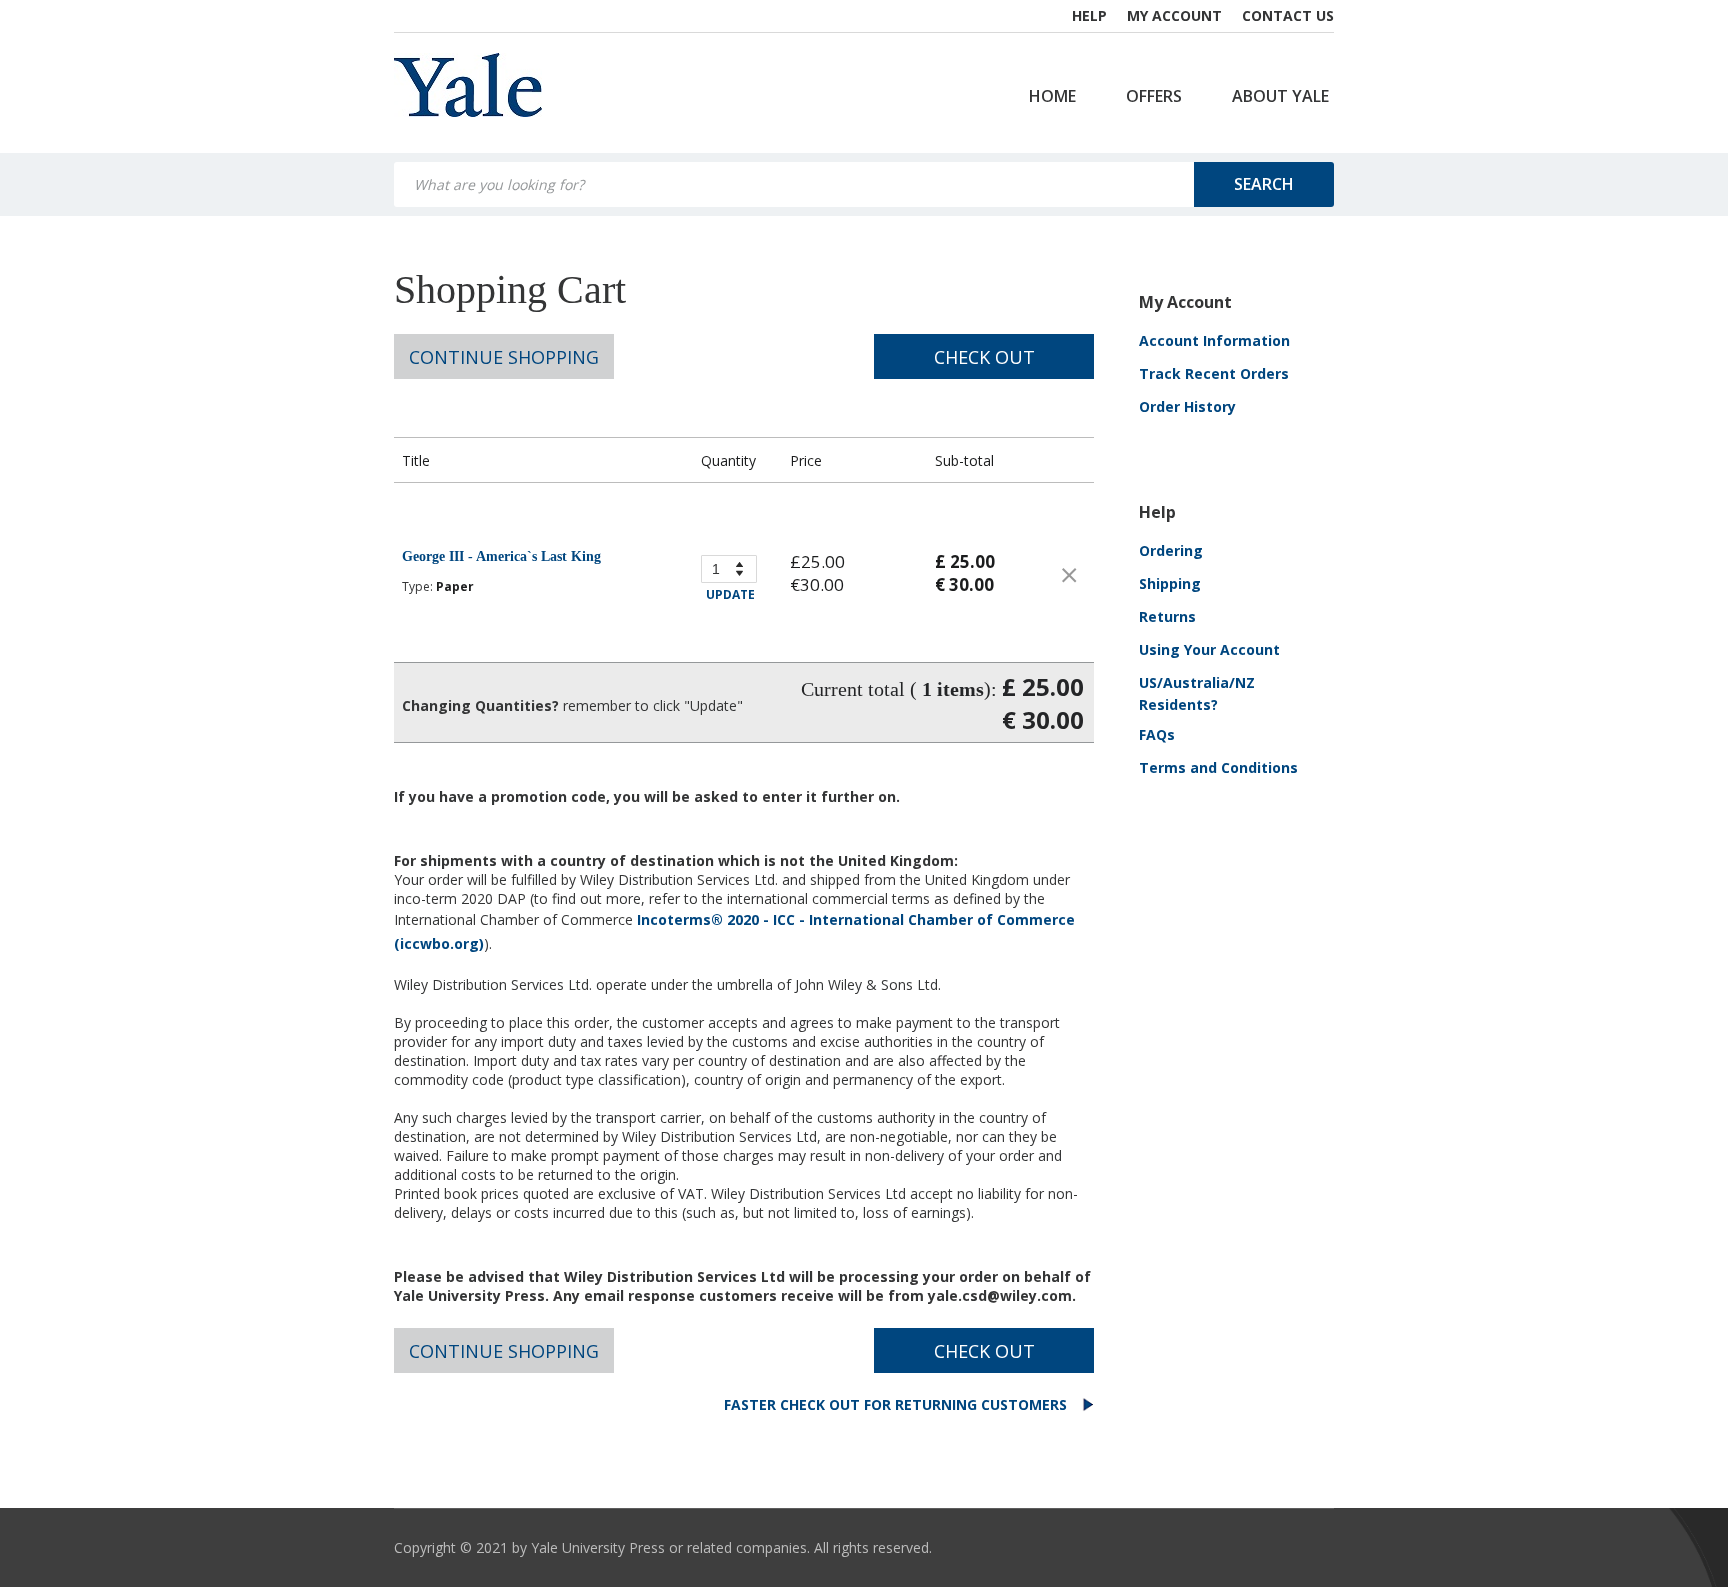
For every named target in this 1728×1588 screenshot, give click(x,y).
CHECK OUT (984, 357)
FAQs (1157, 734)
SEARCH (1264, 184)
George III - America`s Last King (501, 556)
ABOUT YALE (1280, 96)
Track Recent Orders (1214, 373)
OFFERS (1154, 96)
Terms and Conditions (1218, 767)
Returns (1167, 616)
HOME (1052, 96)
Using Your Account (1209, 649)
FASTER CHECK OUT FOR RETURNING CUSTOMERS (897, 1404)
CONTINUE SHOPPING (504, 357)
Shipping (1170, 583)
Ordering (1171, 550)
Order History (1187, 406)
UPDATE (730, 594)
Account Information (1214, 340)
